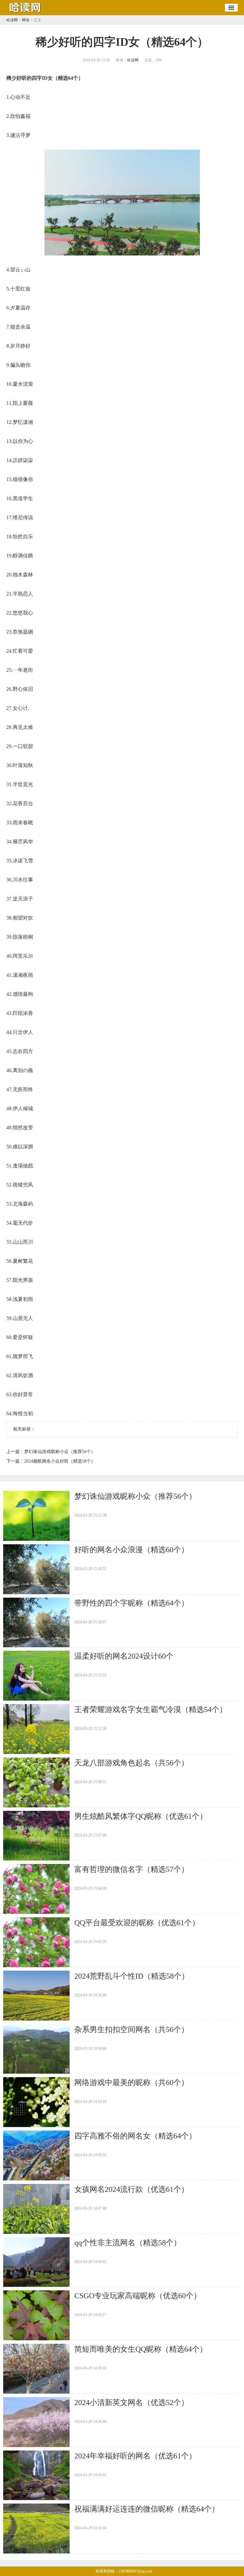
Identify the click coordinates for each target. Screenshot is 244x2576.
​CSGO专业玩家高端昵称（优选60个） (138, 2296)
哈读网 (12, 20)
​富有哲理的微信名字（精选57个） (132, 1869)
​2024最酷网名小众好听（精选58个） (60, 1461)
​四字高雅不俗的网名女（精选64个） (135, 2136)
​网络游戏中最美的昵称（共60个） (132, 2083)
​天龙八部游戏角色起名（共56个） (132, 1763)
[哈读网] (25, 13)
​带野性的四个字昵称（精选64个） (132, 1603)
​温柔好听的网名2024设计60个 (124, 1656)
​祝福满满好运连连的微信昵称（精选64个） (147, 2509)
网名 (26, 20)
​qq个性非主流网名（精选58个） (128, 2243)
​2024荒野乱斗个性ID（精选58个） (132, 1976)
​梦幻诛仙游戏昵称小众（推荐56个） (60, 1452)
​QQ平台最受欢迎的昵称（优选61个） (137, 1923)
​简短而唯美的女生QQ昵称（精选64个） (141, 2349)
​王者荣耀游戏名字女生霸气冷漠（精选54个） (151, 1709)
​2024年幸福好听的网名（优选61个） (135, 2456)
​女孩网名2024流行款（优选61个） (132, 2189)
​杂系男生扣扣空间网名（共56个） (132, 2029)
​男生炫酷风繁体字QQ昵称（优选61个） (141, 1816)
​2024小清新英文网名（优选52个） (132, 2403)
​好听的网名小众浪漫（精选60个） (132, 1550)
